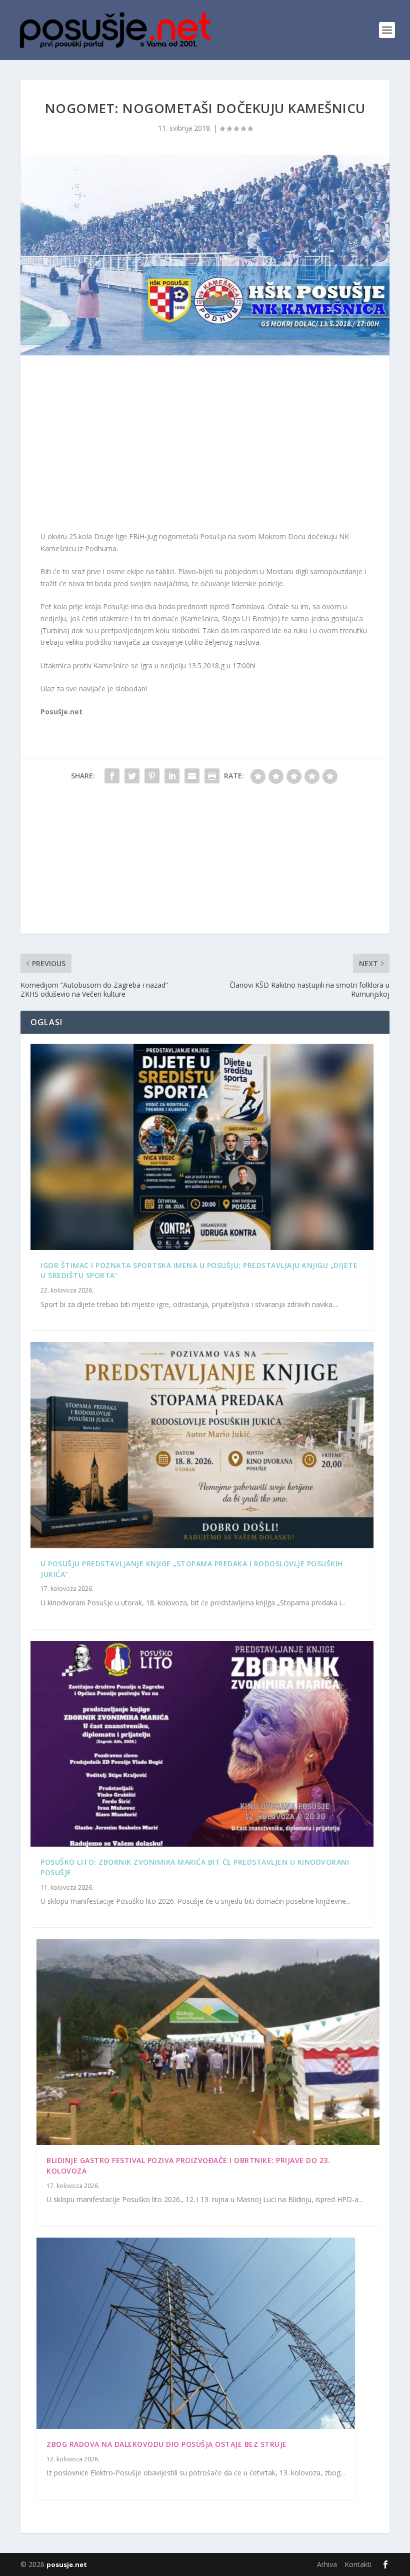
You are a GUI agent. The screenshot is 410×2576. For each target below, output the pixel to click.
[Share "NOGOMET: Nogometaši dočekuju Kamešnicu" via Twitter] (132, 776)
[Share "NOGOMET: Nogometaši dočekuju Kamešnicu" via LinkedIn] (172, 776)
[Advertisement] (205, 446)
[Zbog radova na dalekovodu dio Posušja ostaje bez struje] (196, 2333)
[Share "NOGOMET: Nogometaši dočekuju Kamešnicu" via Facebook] (112, 776)
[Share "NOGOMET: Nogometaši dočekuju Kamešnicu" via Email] (192, 776)
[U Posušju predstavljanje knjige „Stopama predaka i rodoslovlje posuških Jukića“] (202, 1445)
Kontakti (358, 2564)
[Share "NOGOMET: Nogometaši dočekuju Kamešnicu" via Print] (212, 776)
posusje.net (67, 2564)
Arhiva (327, 2564)
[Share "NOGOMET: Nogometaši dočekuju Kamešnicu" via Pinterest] (152, 776)
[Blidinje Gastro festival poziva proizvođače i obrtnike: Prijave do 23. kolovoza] (208, 2042)
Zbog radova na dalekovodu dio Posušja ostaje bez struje (167, 2444)
